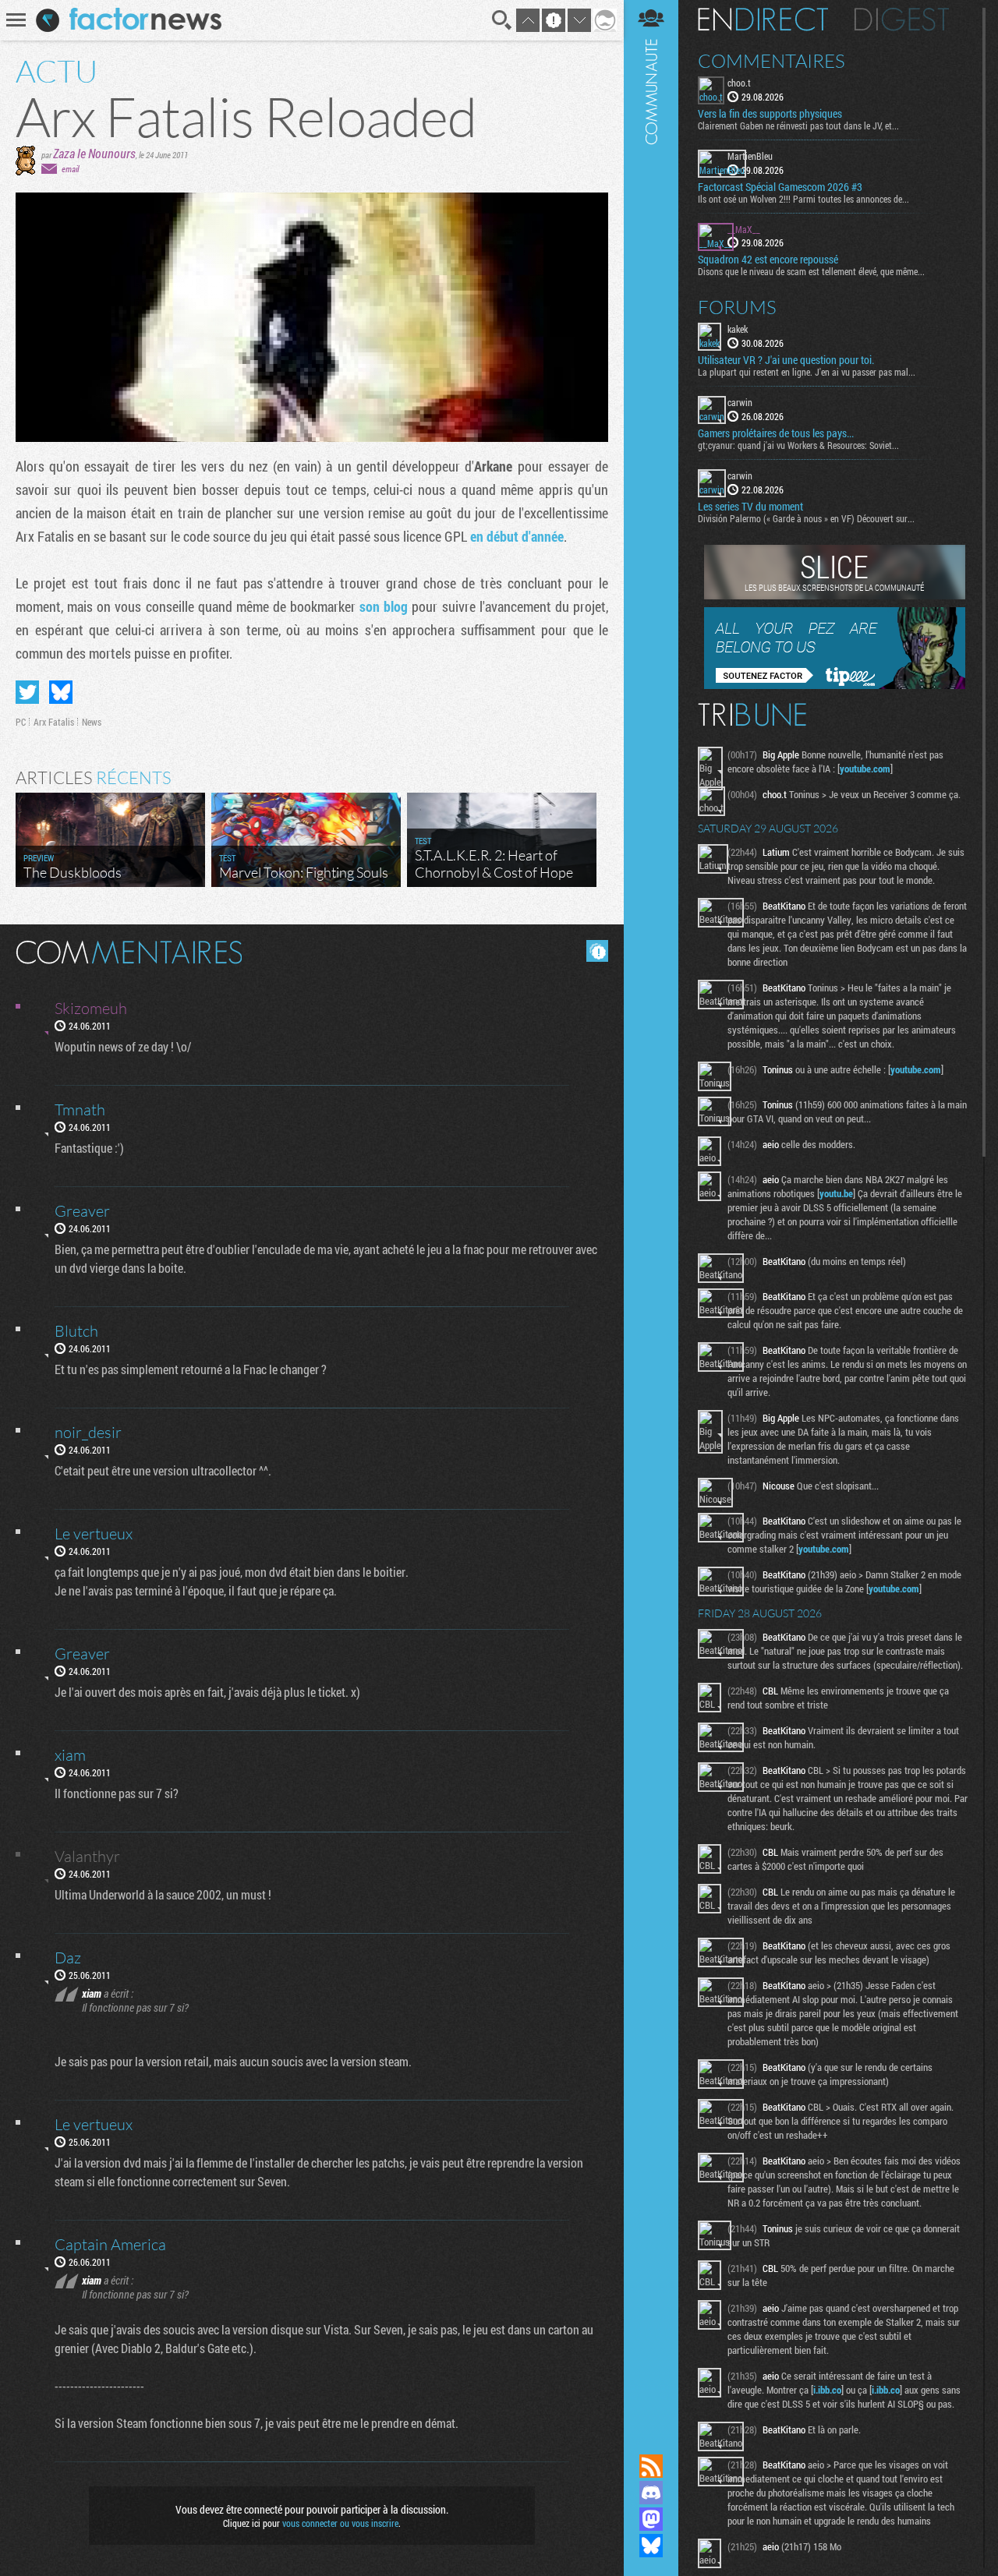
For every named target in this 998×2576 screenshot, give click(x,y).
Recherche (502, 20)
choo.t (739, 83)
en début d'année (517, 536)
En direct (763, 19)
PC (21, 722)
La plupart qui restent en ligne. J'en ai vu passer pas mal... (807, 372)
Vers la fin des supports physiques (770, 114)
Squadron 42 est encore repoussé (768, 260)
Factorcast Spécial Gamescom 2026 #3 (780, 187)
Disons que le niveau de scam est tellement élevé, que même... (811, 271)
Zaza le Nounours (94, 153)
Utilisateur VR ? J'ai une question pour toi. (786, 360)
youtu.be (836, 1193)
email (70, 169)
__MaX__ (744, 229)
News (92, 722)
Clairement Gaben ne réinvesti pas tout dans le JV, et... (798, 125)
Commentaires (772, 61)
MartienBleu (750, 156)
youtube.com (865, 769)
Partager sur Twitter (27, 692)
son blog (384, 606)
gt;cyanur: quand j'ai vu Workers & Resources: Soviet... (798, 445)
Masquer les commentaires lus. (597, 951)
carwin (740, 402)
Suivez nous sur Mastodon (651, 2519)
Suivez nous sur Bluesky (651, 2546)
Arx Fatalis (54, 722)
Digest (902, 19)
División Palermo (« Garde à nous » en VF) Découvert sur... (806, 518)
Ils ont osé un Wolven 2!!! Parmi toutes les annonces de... (803, 199)
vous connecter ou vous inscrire (340, 2523)
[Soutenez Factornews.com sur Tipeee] (835, 685)
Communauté (651, 1212)
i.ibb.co (827, 2390)
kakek (738, 329)
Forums (737, 307)
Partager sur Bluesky (61, 692)
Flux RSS (651, 2466)
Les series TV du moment (750, 507)
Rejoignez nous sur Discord (651, 2493)
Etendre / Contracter (651, 2440)
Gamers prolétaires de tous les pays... (776, 433)
